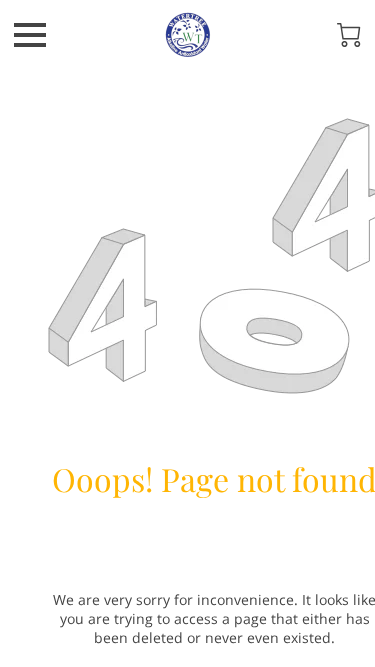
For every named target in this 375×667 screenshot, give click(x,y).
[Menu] (30, 35)
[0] (349, 35)
